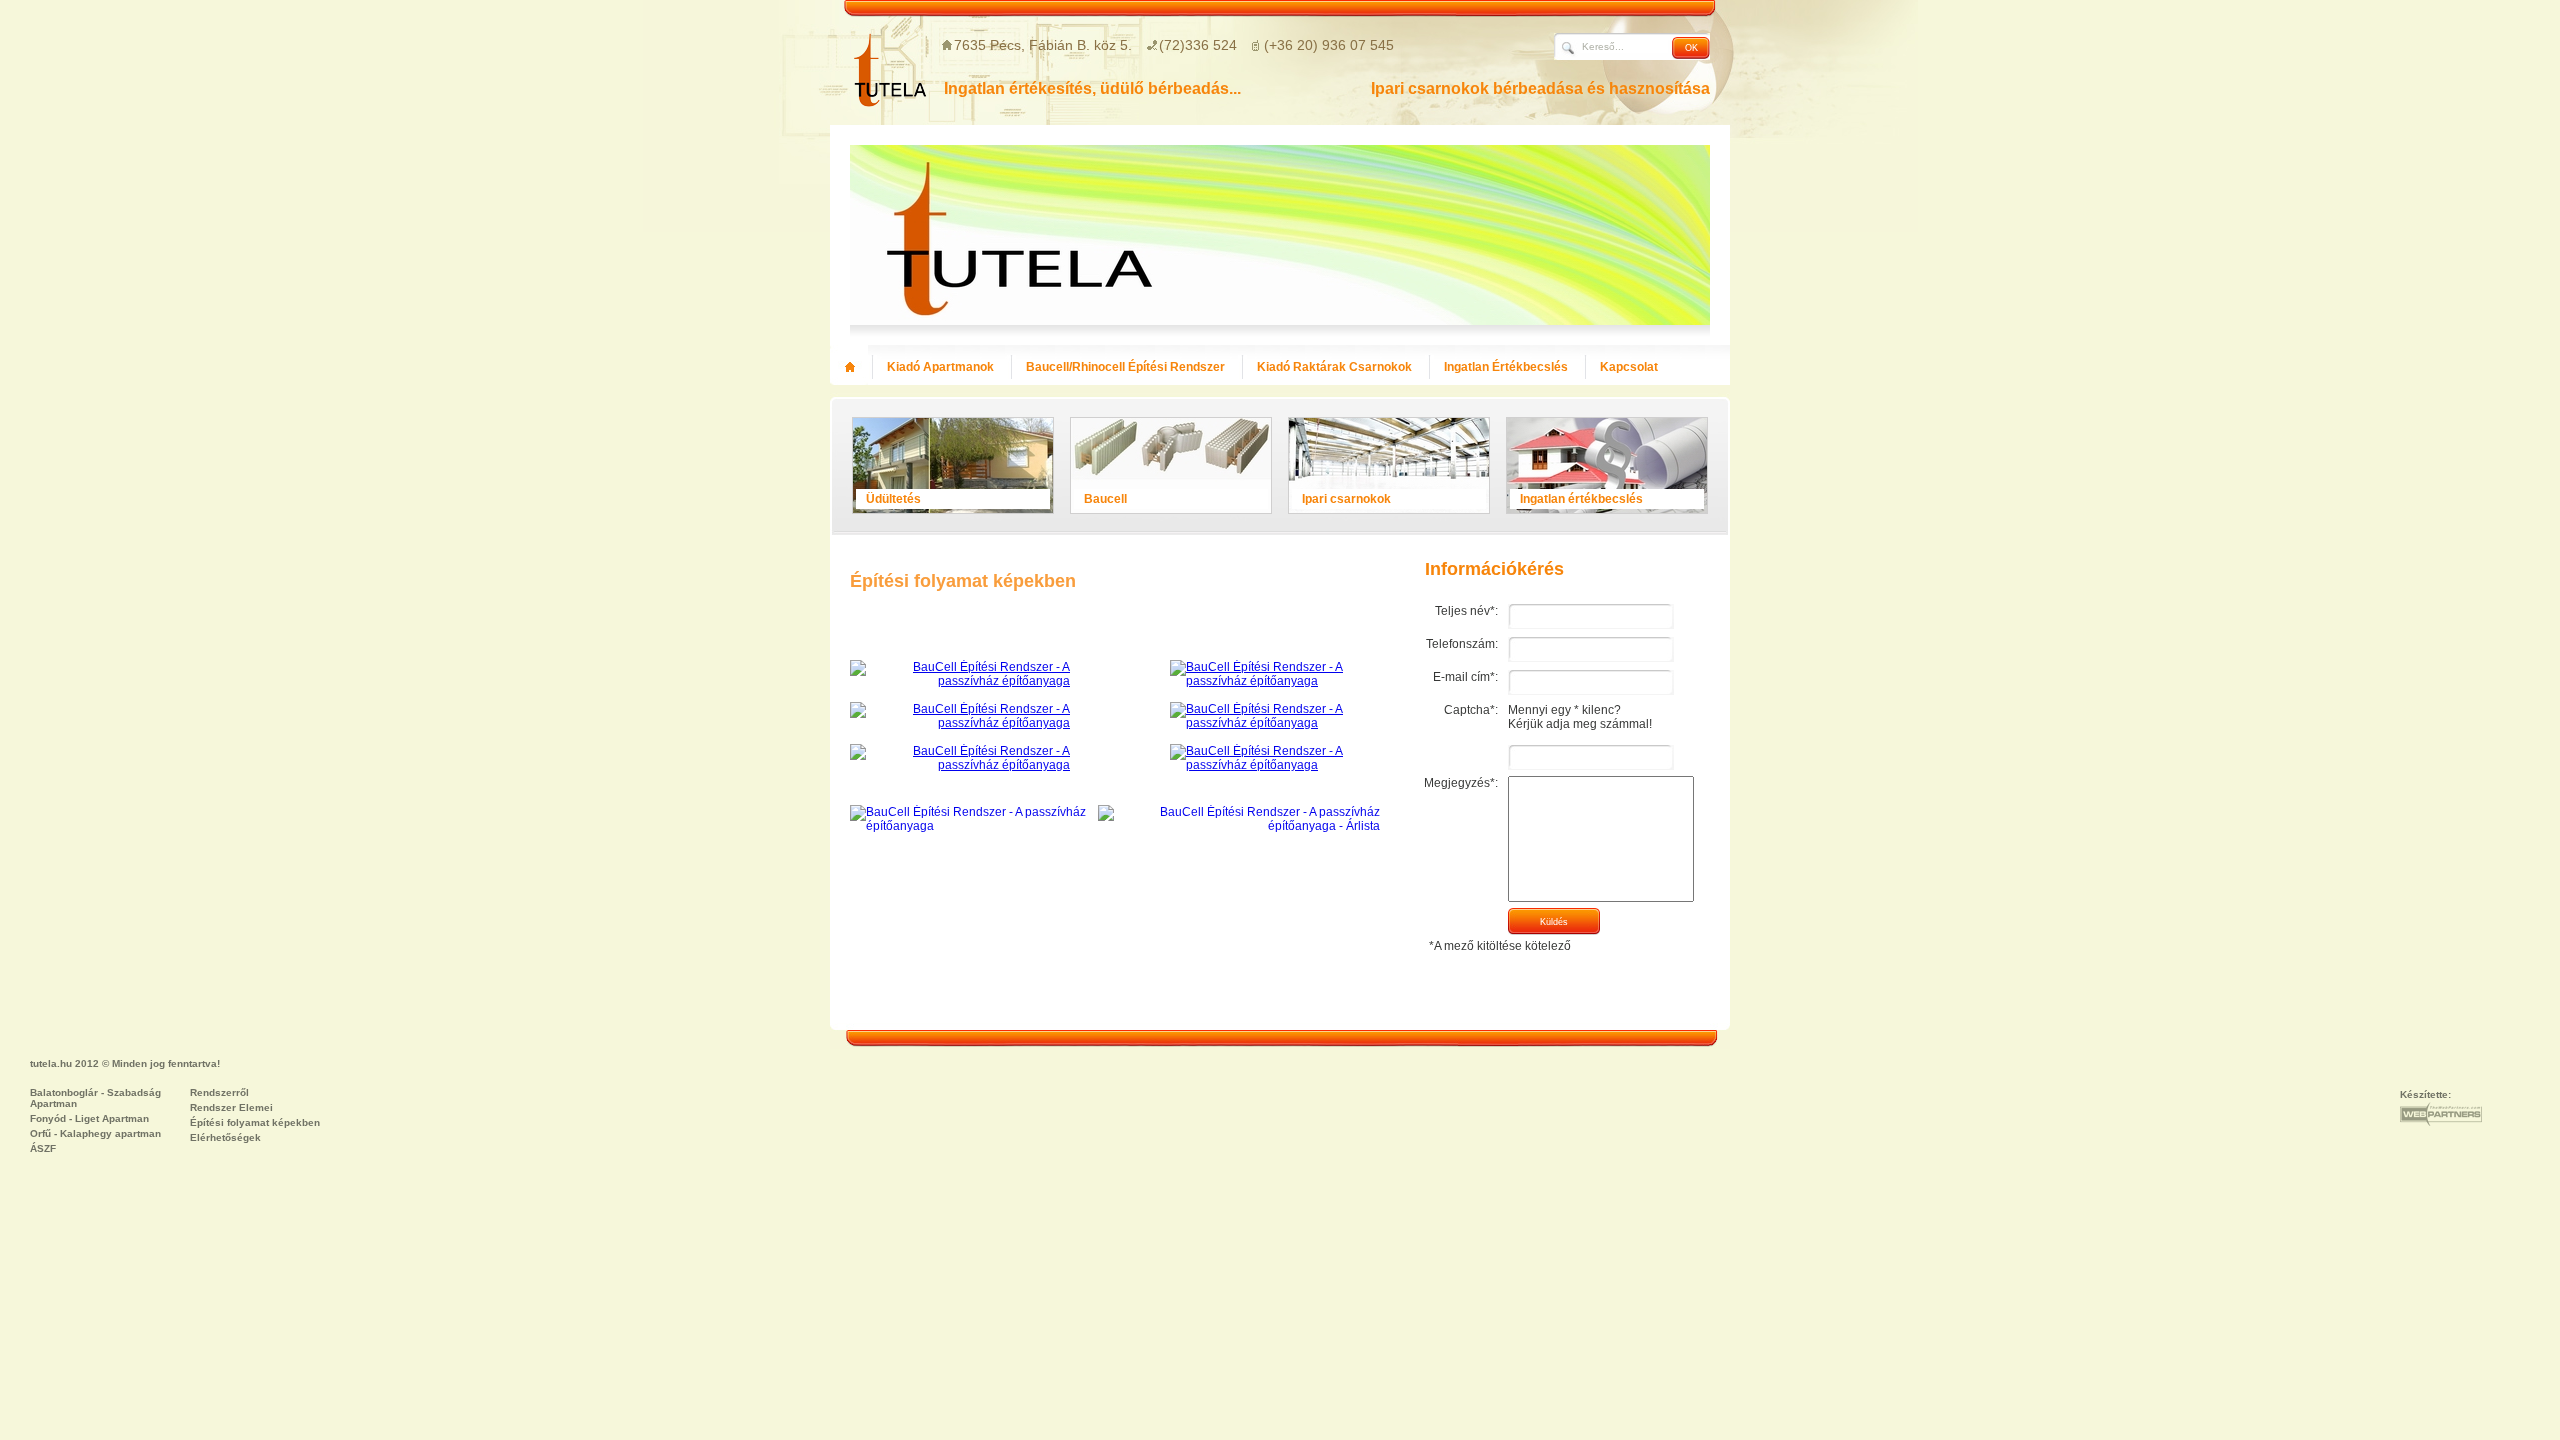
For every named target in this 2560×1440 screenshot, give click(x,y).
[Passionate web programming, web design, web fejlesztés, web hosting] (2441, 1114)
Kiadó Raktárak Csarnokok (1334, 367)
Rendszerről (219, 1092)
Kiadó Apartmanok (940, 367)
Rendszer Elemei (231, 1107)
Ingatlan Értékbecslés (1506, 367)
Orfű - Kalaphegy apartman (95, 1133)
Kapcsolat (1629, 367)
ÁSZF (43, 1148)
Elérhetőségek (225, 1137)
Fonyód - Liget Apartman (89, 1118)
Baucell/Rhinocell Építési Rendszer (1125, 367)
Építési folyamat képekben (255, 1122)
